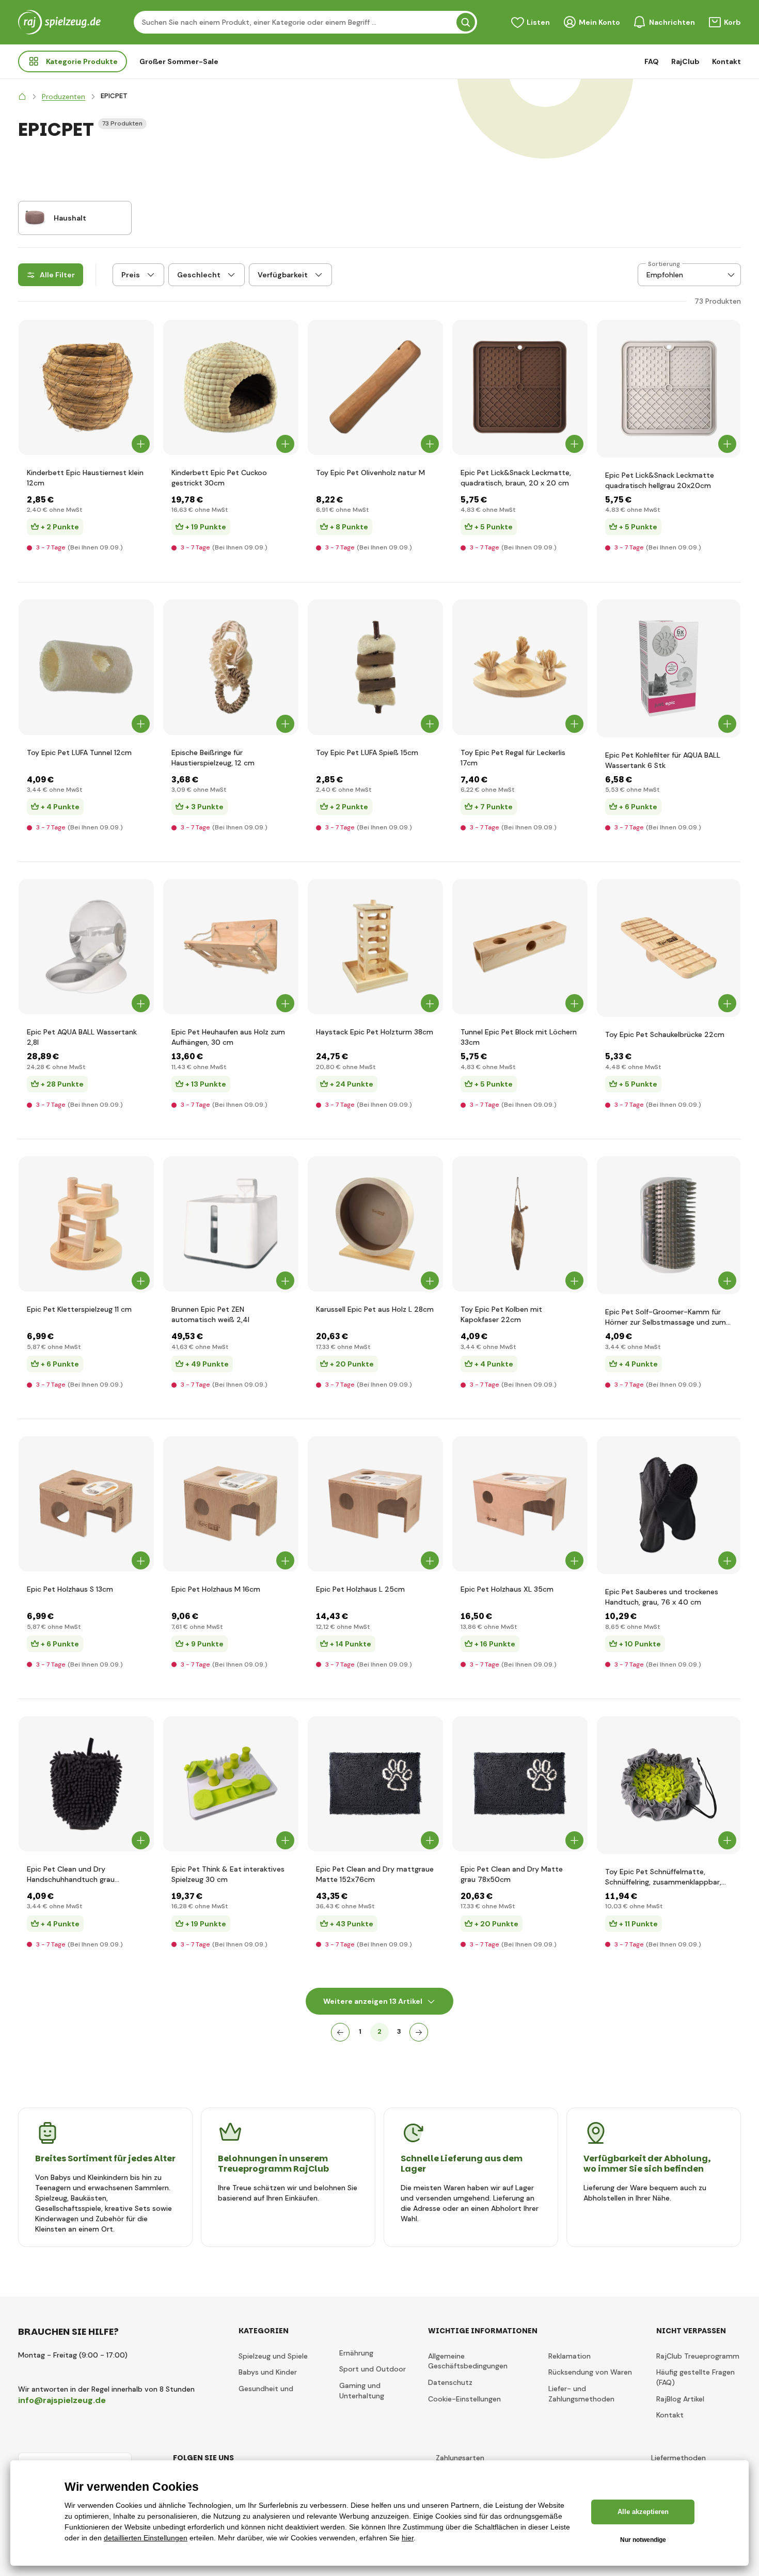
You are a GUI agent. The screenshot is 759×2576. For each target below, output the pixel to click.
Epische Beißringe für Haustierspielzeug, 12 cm (213, 758)
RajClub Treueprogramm (698, 2356)
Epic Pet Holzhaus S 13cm (70, 1589)
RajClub (685, 61)
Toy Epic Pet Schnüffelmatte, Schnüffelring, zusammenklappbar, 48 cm (663, 1877)
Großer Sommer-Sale (179, 61)
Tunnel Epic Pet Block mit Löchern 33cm (519, 1037)
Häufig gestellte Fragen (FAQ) (695, 2377)
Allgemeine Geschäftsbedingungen (468, 2361)
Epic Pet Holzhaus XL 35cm (507, 1589)
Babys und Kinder (268, 2372)
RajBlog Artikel (680, 2399)
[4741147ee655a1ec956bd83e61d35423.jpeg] (375, 1784)
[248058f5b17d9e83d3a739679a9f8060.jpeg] (520, 1224)
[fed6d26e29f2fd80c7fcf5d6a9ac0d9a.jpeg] (669, 1505)
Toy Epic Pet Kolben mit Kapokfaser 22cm (501, 1314)
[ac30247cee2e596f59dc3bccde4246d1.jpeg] (375, 947)
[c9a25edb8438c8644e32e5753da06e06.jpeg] (669, 948)
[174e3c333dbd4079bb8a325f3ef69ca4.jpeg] (86, 947)
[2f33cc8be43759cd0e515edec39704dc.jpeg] (669, 1225)
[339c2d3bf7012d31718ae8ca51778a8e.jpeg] (520, 1784)
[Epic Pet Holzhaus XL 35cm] (520, 1504)
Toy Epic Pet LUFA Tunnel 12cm (79, 752)
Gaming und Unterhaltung (362, 2391)
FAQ (652, 61)
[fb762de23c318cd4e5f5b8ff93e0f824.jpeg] (231, 1784)
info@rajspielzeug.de (62, 2400)
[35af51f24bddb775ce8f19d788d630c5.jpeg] (520, 667)
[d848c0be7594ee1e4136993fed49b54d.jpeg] (669, 1785)
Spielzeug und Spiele (273, 2356)
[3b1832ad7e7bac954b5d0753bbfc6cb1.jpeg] (86, 1784)
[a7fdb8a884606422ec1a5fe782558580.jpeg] (231, 947)
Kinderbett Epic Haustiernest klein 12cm (85, 478)
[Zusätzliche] (419, 2032)
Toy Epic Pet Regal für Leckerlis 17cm (513, 758)
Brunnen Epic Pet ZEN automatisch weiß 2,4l (210, 1314)
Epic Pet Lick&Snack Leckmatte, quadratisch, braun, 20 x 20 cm (516, 478)
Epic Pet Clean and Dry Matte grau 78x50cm (512, 1874)
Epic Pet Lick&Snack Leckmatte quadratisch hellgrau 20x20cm (660, 480)
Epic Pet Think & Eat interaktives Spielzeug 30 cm (228, 1874)
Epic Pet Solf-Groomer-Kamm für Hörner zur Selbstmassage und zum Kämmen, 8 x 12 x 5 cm (666, 1317)
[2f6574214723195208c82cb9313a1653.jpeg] (231, 667)
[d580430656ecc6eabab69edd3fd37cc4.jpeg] (86, 667)
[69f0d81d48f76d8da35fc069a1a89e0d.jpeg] (520, 947)
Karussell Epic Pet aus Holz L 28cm (375, 1309)
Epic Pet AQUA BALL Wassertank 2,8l (82, 1037)
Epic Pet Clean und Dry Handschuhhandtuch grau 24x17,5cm (71, 1874)
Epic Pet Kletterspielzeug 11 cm (79, 1309)
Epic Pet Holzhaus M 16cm (216, 1589)
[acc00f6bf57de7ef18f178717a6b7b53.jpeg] (669, 669)
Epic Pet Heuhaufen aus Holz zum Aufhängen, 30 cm (228, 1037)
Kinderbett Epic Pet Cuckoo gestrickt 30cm (219, 478)
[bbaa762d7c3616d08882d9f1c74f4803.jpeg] (231, 387)
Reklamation (570, 2356)
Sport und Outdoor (373, 2369)
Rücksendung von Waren (590, 2372)
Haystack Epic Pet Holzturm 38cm (375, 1032)
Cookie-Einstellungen (464, 2399)
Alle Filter (57, 275)
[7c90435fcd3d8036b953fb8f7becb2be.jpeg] (375, 667)
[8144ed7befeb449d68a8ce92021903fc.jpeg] (231, 1224)
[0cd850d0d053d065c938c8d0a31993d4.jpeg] (669, 389)
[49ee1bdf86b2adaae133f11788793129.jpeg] (86, 1224)
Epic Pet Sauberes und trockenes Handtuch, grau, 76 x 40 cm (662, 1597)
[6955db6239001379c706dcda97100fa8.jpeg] (86, 387)
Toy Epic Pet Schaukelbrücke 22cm (665, 1034)
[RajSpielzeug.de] (22, 97)
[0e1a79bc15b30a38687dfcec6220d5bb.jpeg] (375, 1504)
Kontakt (726, 61)
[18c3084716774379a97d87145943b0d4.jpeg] (231, 1504)
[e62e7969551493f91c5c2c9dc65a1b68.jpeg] (375, 387)
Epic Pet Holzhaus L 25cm (360, 1589)
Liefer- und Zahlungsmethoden (581, 2394)
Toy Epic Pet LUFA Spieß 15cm (367, 752)
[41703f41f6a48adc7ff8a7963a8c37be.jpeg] (86, 1504)
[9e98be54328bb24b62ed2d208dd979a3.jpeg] (520, 387)
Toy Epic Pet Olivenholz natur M (370, 473)
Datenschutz (450, 2382)
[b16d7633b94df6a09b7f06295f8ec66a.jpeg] (375, 1224)
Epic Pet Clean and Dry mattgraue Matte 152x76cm (375, 1874)
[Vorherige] (340, 2032)
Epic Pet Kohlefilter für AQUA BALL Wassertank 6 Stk (663, 760)
